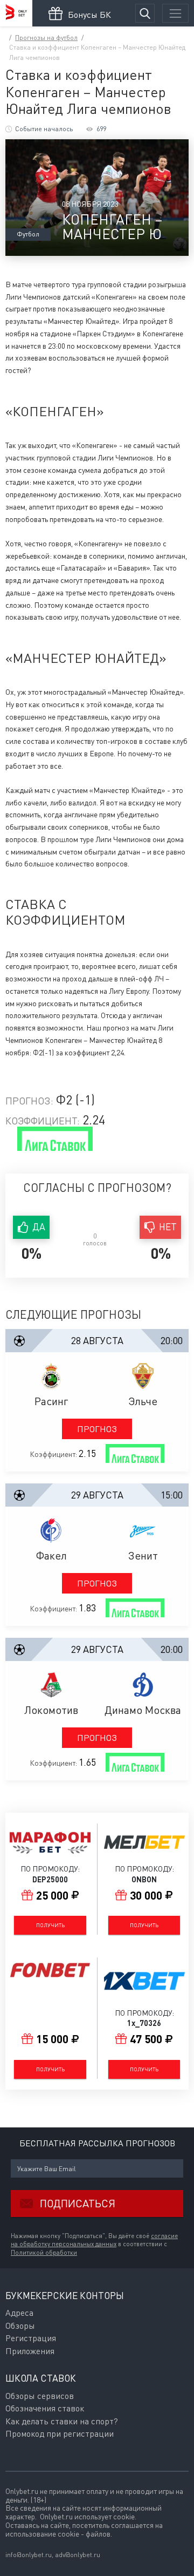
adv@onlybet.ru (78, 2555)
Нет (168, 1227)
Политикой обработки (44, 2253)
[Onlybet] (16, 13)
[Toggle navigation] (175, 13)
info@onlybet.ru (29, 2555)
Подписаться (78, 2203)
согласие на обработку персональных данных (94, 2240)
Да (39, 1227)
